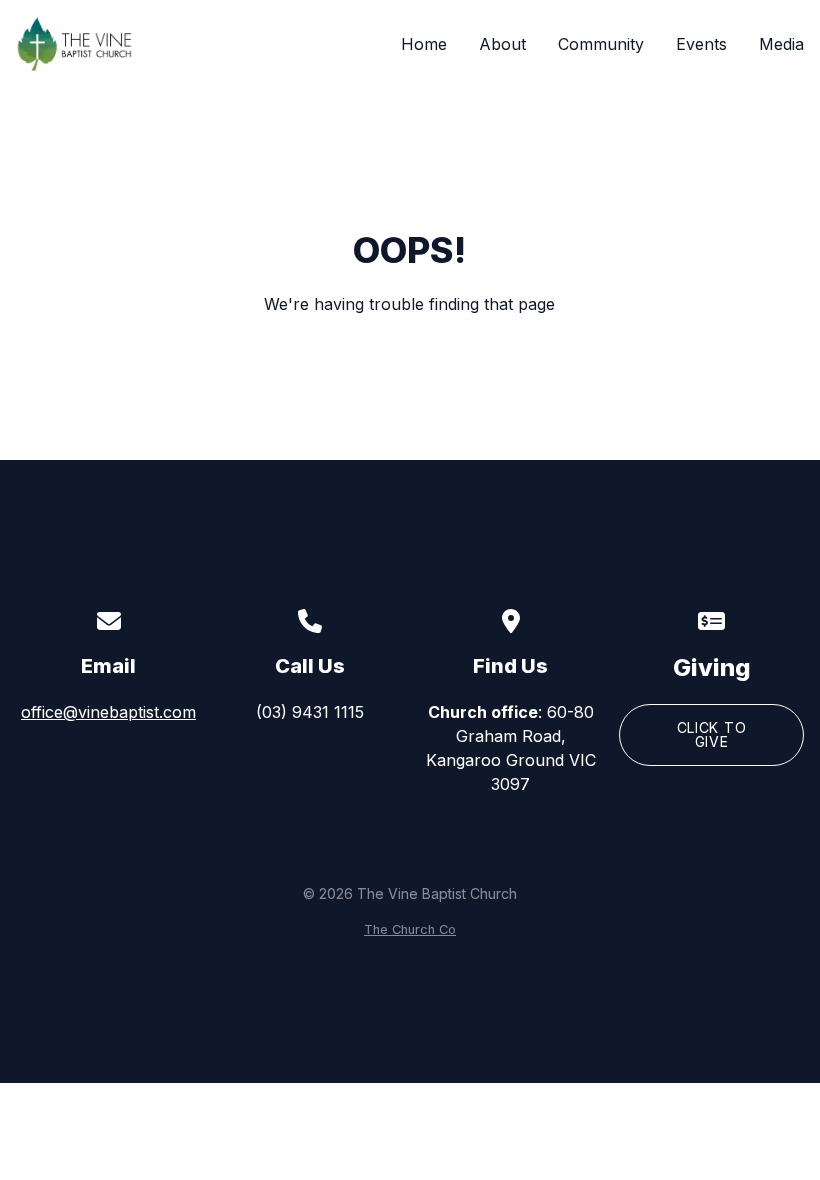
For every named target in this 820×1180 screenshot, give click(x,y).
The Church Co (410, 929)
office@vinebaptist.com (108, 712)
